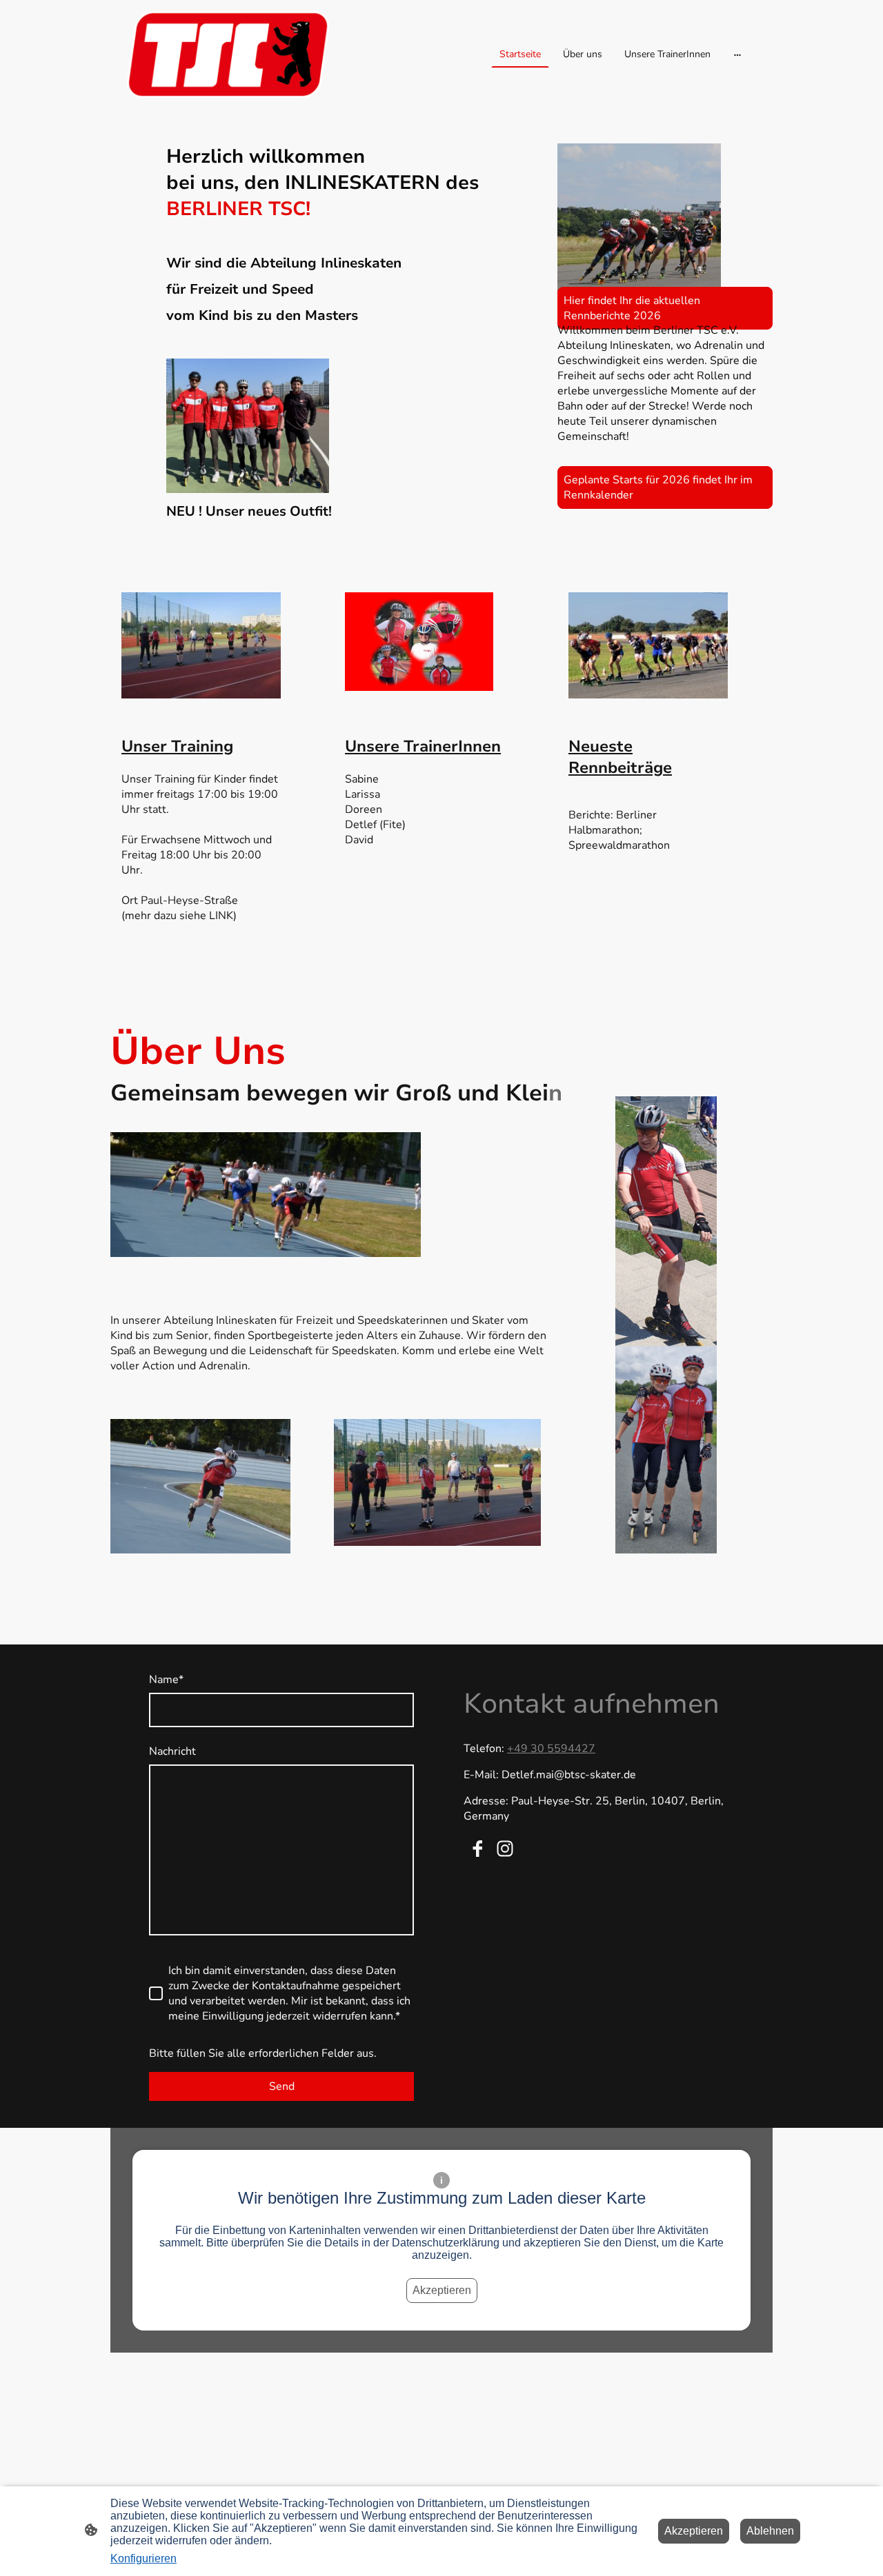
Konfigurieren (143, 2558)
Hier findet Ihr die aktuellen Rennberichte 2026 (632, 308)
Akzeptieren (442, 2290)
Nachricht (172, 1751)
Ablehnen (770, 2531)
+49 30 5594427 (551, 1749)
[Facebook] (477, 1849)
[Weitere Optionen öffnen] (737, 54)
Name (166, 1680)
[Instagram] (505, 1849)
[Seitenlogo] (228, 54)
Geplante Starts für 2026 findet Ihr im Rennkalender (658, 487)
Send (282, 2086)
